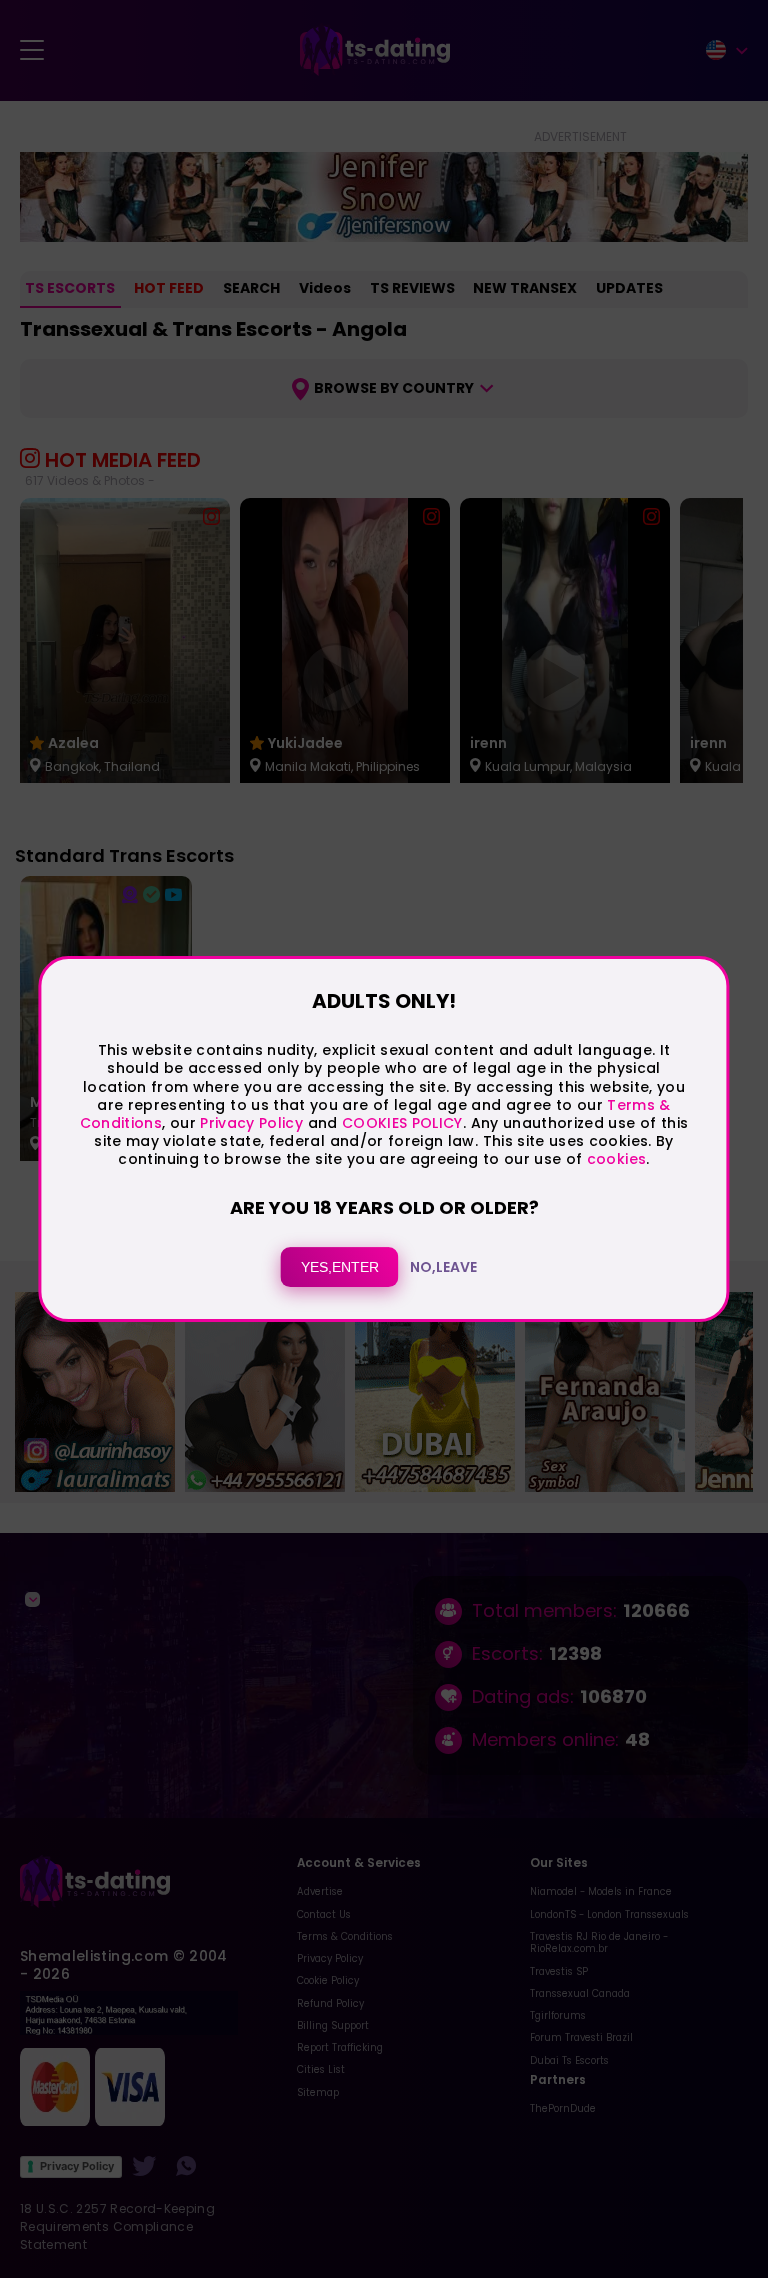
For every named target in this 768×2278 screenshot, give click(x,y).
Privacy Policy (249, 1123)
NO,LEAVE (443, 1267)
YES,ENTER (340, 1267)
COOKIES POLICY (402, 1123)
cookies (616, 1159)
